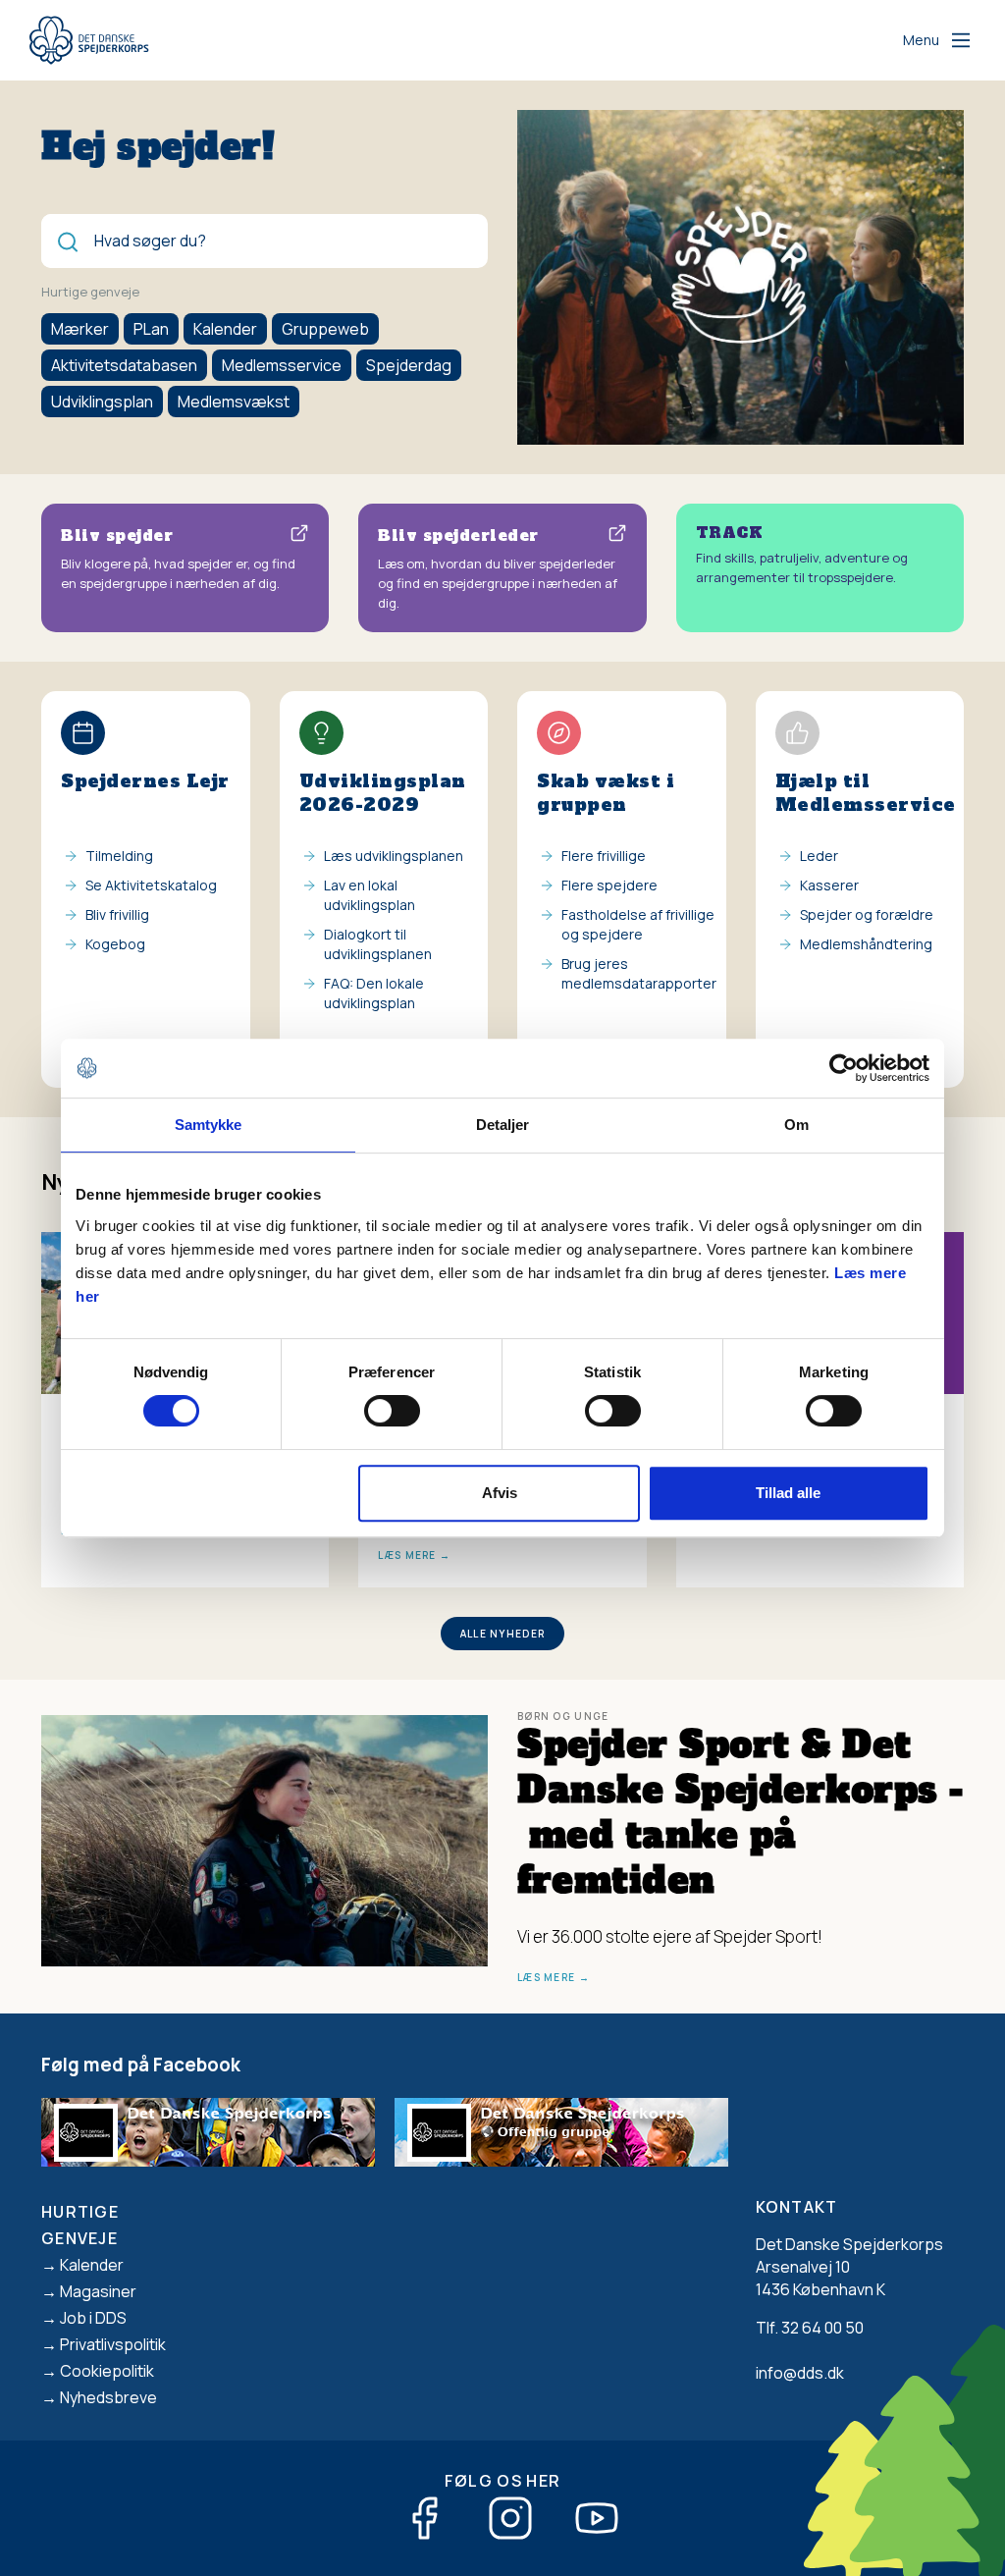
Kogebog (115, 944)
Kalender (225, 329)
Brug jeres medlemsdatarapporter (639, 973)
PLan (151, 329)
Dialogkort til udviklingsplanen (378, 944)
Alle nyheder (503, 1634)
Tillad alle (788, 1493)
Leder (819, 856)
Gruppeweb (325, 329)
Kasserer (829, 885)
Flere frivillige (604, 856)
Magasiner (98, 2291)
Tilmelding (119, 856)
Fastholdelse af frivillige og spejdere (638, 924)
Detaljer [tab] (503, 1125)
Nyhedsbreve (108, 2397)
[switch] (392, 1411)
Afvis (500, 1493)
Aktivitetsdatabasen (124, 365)
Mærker (80, 329)
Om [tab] (796, 1125)
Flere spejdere (609, 885)
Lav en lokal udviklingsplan (370, 895)
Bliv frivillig (117, 914)
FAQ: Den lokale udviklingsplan (374, 993)
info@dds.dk (800, 2373)
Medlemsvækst (234, 402)
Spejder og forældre (867, 914)
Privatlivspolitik (113, 2344)
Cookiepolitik (107, 2371)
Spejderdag (409, 365)
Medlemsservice (282, 365)
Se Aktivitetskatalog (151, 885)
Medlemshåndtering (866, 944)
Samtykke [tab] (209, 1125)
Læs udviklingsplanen (394, 856)
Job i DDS (93, 2318)
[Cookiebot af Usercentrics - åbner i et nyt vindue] (844, 1068)
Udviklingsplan (102, 402)
